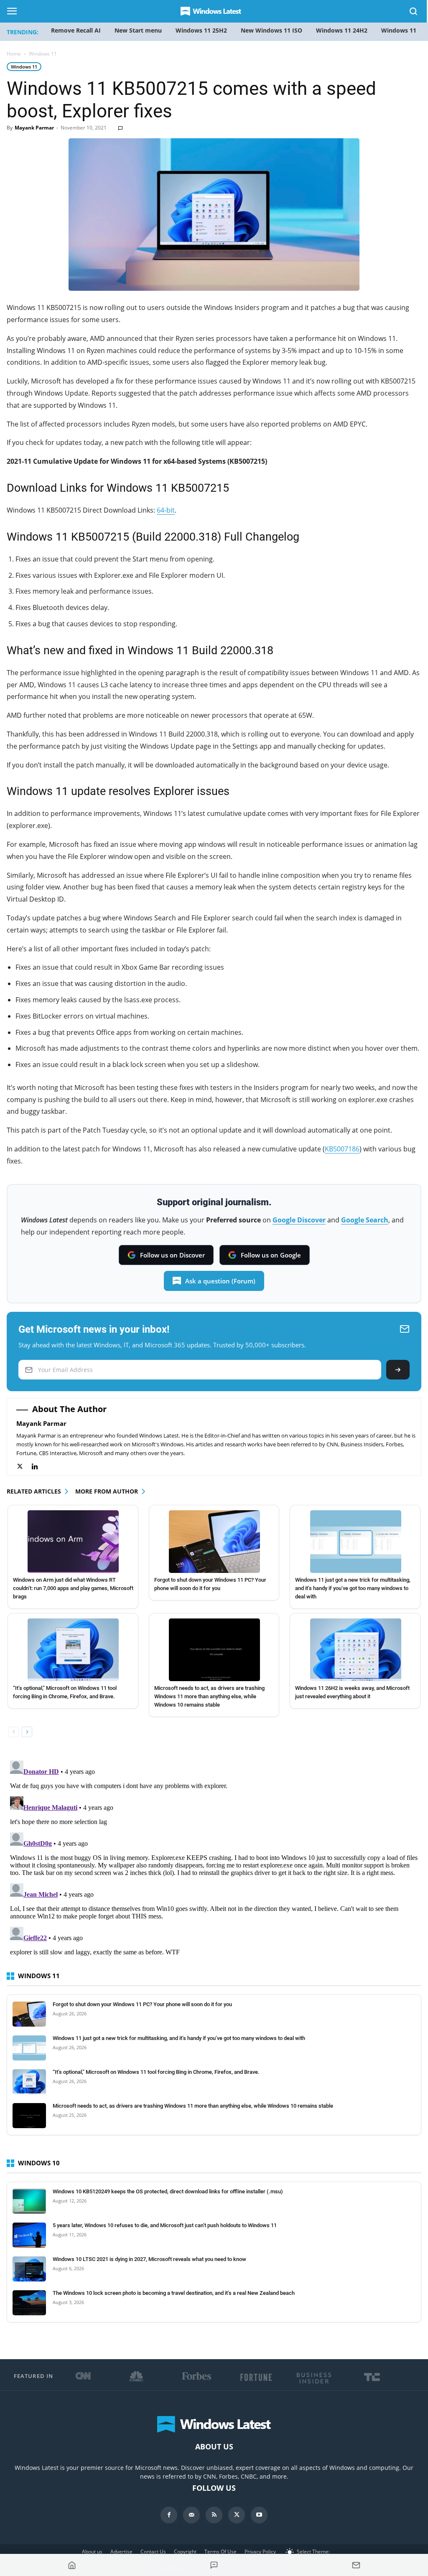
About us (92, 2552)
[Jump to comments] (214, 2565)
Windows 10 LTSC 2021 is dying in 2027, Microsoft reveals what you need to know (149, 2259)
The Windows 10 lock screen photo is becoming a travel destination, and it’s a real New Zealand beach (174, 2293)
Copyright (185, 2552)
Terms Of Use (220, 2552)
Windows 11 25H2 (201, 30)
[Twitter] (24, 1467)
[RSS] (214, 2515)
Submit (398, 1370)
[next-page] (27, 1732)
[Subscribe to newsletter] (356, 2565)
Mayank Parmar (34, 128)
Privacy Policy (260, 2552)
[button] (414, 13)
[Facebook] (169, 2515)
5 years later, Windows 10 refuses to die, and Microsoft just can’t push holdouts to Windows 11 (165, 2225)
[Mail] (191, 2515)
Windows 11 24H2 (342, 30)
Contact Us (153, 2552)
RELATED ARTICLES (34, 1491)
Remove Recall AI (76, 30)
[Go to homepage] (72, 2565)
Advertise (121, 2552)
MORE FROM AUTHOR (107, 1491)
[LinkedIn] (39, 1467)
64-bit (166, 510)
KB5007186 (342, 1149)
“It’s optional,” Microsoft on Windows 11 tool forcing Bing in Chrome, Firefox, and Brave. (156, 2072)
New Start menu (138, 30)
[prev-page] (14, 1732)
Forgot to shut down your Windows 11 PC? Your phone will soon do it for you (142, 2004)
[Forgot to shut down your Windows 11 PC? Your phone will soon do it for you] (215, 1542)
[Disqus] (214, 1862)
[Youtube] (259, 2515)
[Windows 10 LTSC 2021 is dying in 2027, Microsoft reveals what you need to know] (29, 2269)
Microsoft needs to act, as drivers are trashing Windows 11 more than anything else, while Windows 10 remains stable (209, 1696)
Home (14, 54)
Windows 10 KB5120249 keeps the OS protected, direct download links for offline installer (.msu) (168, 2191)
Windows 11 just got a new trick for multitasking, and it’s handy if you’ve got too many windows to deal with (353, 1588)
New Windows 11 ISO (271, 30)
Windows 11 (24, 67)
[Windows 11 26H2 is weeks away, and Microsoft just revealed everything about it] (355, 1650)
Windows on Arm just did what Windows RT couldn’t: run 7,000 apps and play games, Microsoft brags (73, 1588)
